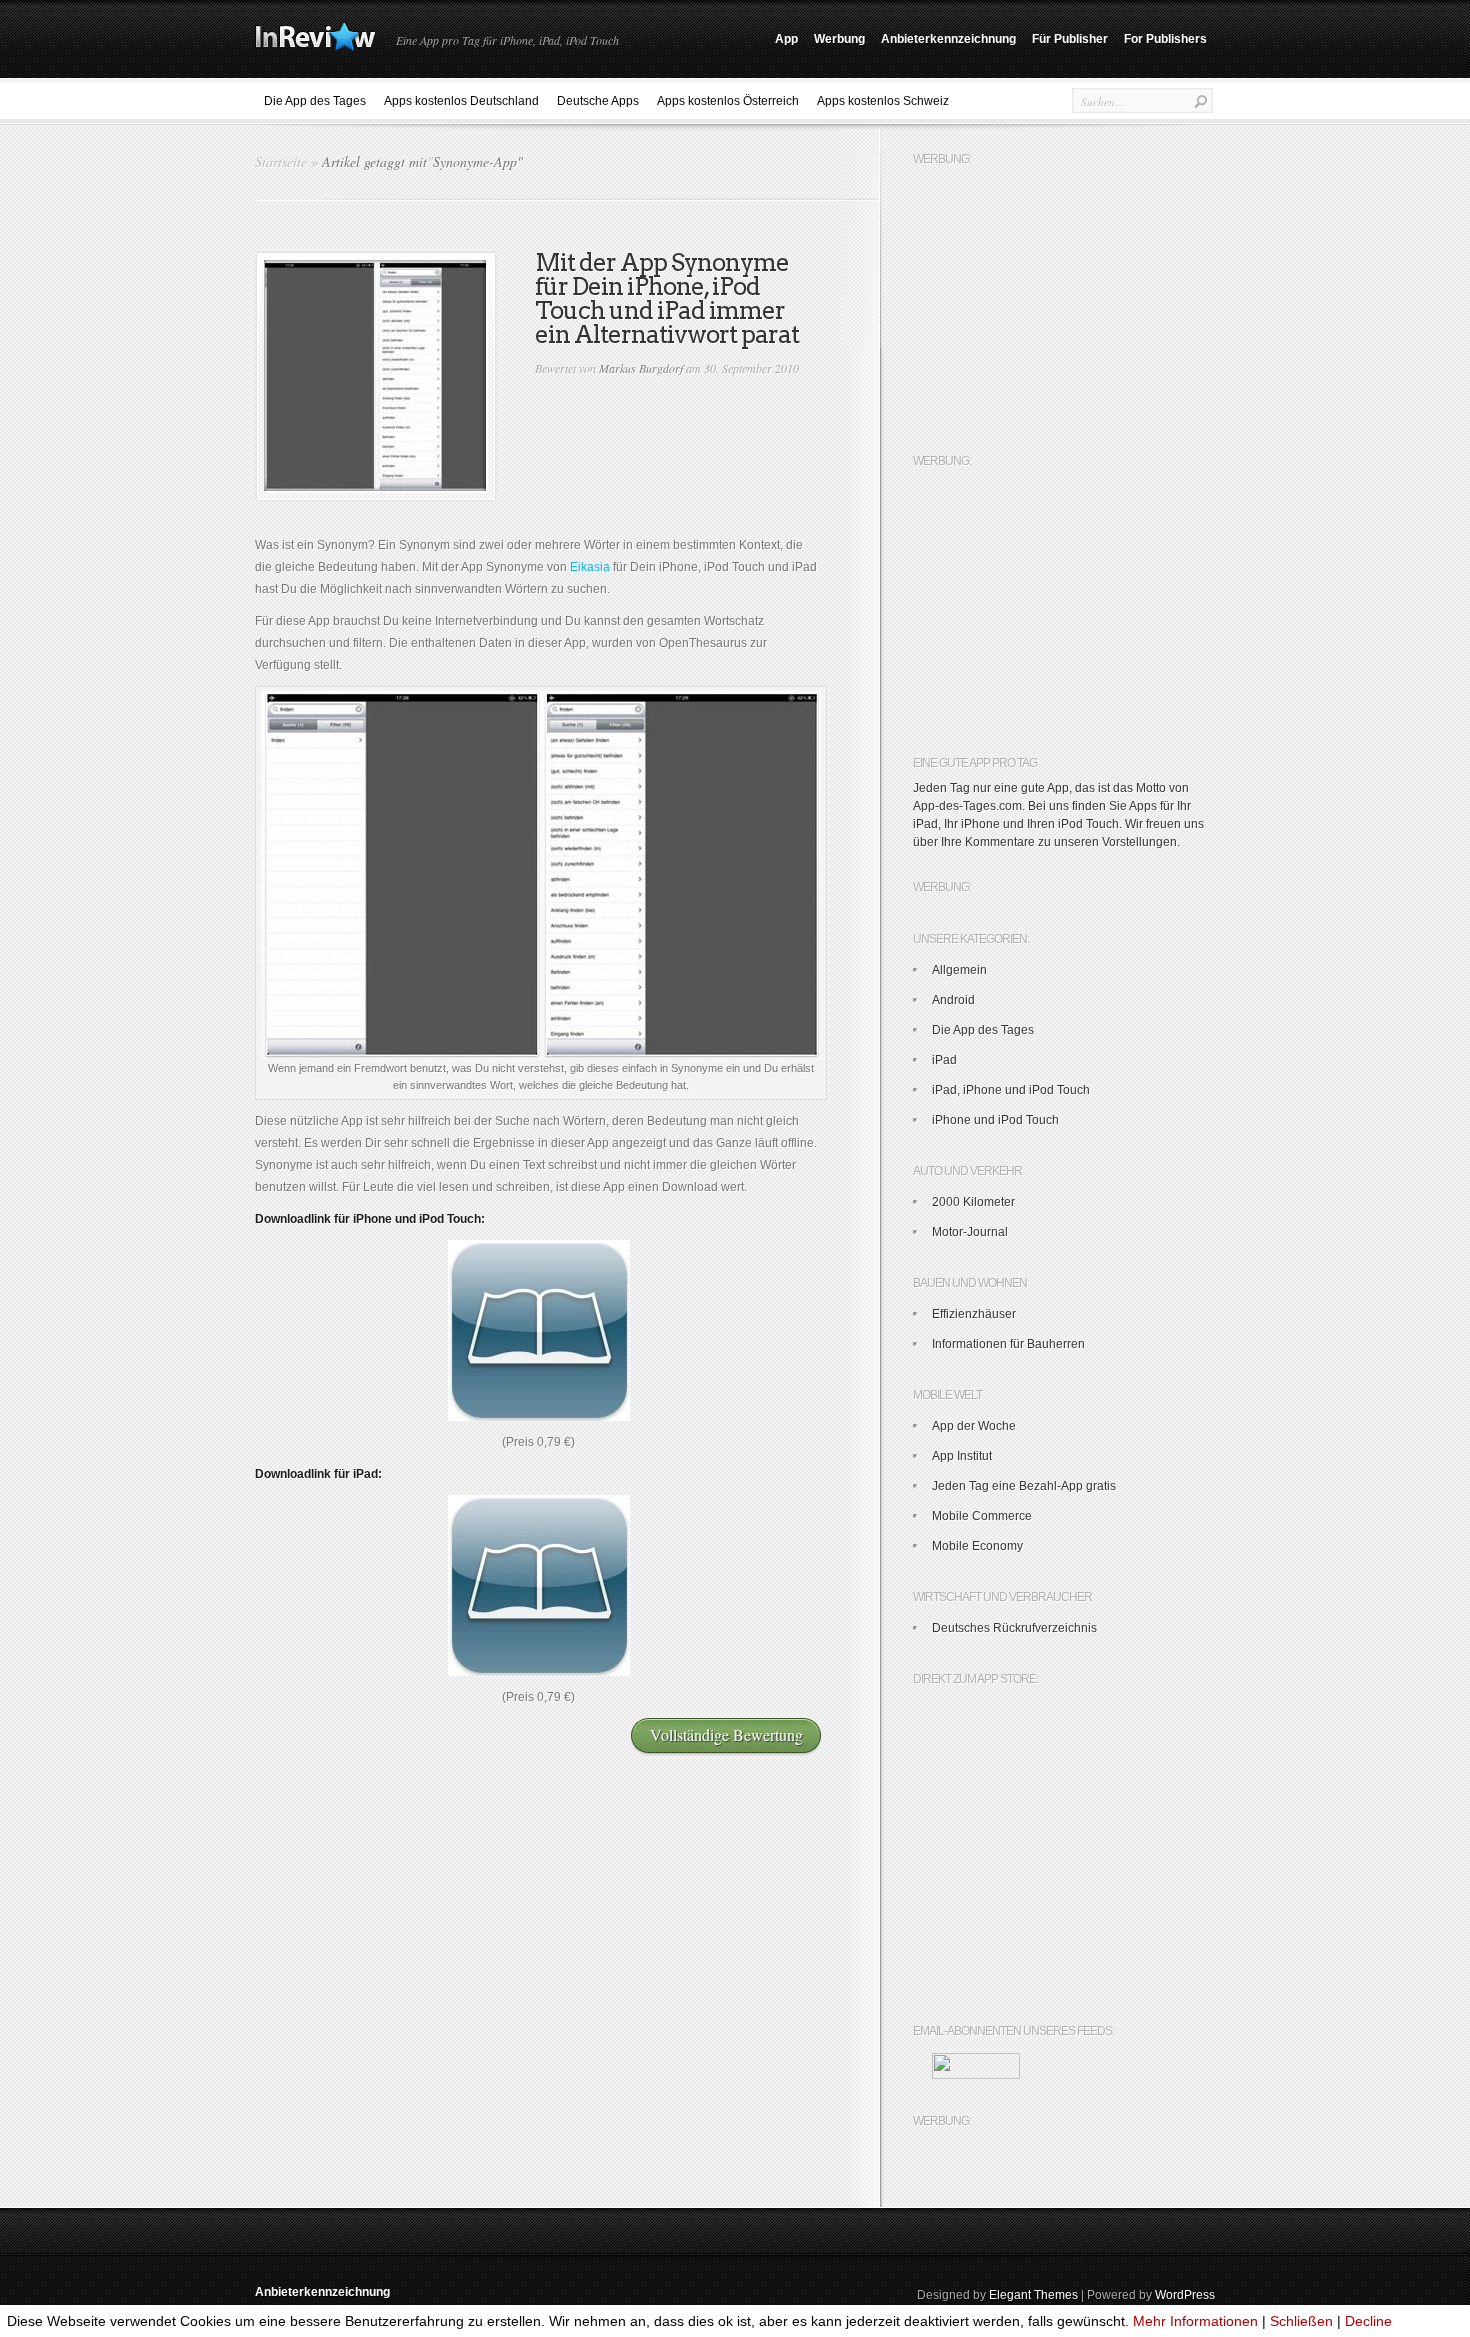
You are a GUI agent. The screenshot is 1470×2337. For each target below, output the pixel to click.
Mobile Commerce (982, 1516)
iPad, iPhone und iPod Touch (1011, 1090)
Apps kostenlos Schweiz (883, 101)
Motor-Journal (970, 1232)
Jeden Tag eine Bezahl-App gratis (1024, 1486)
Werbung (839, 39)
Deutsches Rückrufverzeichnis (1014, 1628)
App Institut (962, 1456)
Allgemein (959, 970)
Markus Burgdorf (641, 368)
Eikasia (590, 567)
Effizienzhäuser (974, 1314)
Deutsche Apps (598, 101)
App (786, 39)
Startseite (281, 161)
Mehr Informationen (1195, 2321)
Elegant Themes (1033, 2295)
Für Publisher (1070, 39)
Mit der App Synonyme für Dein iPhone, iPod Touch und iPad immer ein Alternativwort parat (667, 298)
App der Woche (974, 1426)
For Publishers (1165, 39)
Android (953, 1000)
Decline (1368, 2321)
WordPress (1185, 2295)
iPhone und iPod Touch (995, 1120)
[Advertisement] (1063, 300)
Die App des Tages (315, 101)
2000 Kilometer (973, 1202)
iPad (944, 1060)
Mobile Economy (977, 1546)
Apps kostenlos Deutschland (461, 101)
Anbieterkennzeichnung (948, 39)
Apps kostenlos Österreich (728, 101)
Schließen (1301, 2321)
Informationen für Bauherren (1008, 1344)
